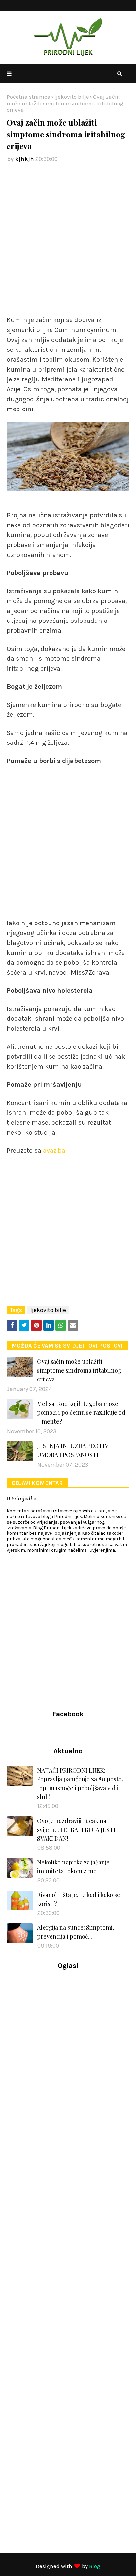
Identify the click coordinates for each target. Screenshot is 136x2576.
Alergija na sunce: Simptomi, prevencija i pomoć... (76, 1932)
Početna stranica (29, 97)
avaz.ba (53, 1151)
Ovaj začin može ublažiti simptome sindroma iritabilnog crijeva (79, 1370)
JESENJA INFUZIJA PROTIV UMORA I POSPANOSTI (72, 1450)
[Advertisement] (68, 241)
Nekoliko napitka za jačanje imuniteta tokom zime (73, 1867)
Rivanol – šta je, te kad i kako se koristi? (79, 1899)
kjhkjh (24, 159)
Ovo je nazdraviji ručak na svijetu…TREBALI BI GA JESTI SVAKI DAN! (76, 1830)
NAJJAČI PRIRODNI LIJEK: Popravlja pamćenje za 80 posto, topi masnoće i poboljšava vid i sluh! (80, 1784)
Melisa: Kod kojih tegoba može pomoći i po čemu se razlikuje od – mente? (81, 1412)
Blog (95, 2566)
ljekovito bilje (72, 97)
